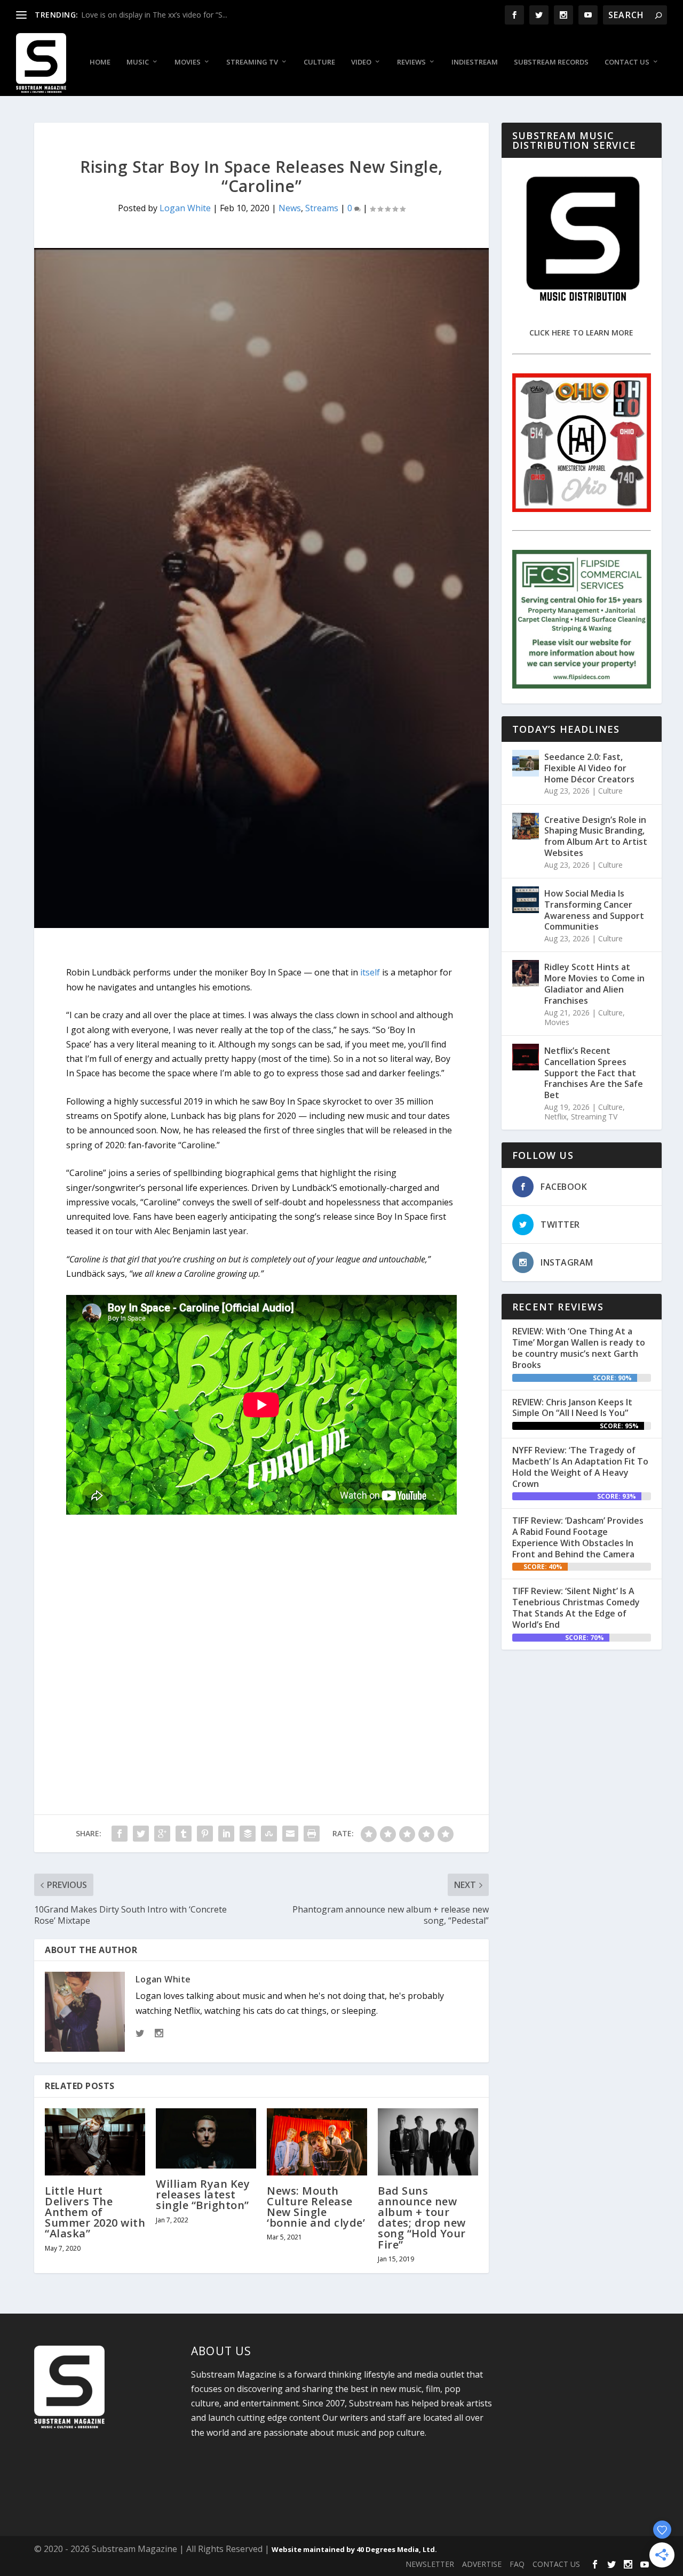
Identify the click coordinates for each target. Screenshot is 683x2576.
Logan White (185, 208)
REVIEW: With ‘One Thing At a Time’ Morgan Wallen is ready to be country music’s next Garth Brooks (579, 1348)
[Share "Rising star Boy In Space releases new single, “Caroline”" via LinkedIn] (226, 1834)
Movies (188, 62)
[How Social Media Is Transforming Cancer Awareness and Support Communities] (526, 900)
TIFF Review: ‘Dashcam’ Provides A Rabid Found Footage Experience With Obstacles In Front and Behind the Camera (578, 1537)
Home (100, 62)
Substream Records (551, 62)
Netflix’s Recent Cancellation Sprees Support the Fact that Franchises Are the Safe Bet (594, 1073)
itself (370, 972)
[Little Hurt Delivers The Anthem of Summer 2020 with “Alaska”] (95, 2142)
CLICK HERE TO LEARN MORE (581, 333)
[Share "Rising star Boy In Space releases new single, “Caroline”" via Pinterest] (205, 1834)
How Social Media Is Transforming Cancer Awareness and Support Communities (594, 910)
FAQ (517, 2564)
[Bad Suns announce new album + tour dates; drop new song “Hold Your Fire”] (428, 2142)
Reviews (411, 62)
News (290, 208)
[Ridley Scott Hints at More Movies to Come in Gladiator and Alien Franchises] (526, 973)
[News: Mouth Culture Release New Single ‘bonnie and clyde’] (317, 2142)
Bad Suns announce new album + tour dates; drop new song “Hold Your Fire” (422, 2218)
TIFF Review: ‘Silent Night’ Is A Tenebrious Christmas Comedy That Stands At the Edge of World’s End (576, 1607)
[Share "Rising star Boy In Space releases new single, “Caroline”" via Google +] (162, 1834)
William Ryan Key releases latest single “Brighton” (203, 2194)
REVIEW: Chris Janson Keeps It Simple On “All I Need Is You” (572, 1408)
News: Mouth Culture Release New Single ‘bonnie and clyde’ (316, 2207)
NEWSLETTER (430, 2564)
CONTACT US (556, 2564)
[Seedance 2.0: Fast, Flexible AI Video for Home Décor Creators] (526, 763)
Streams (322, 208)
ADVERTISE (482, 2564)
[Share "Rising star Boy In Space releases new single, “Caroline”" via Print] (312, 1834)
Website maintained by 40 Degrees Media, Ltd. (354, 2549)
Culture (319, 62)
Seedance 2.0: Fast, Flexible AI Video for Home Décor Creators (589, 768)
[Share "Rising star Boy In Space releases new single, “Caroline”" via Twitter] (141, 1834)
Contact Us (627, 62)
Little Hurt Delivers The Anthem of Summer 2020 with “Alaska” (95, 2212)
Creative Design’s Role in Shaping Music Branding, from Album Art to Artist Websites (596, 836)
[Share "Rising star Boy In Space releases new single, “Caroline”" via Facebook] (120, 1834)
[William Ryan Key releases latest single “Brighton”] (206, 2138)
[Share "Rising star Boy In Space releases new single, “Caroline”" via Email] (290, 1834)
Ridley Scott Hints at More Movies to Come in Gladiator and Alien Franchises (594, 983)
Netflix (555, 1117)
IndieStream (475, 62)
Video (361, 62)
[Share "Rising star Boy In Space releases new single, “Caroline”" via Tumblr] (184, 1834)
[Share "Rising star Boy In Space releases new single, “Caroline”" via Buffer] (248, 1834)
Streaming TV (252, 62)
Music (138, 62)
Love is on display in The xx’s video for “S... (154, 15)
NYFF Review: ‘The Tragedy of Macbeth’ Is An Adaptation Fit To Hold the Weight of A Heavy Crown (580, 1467)
